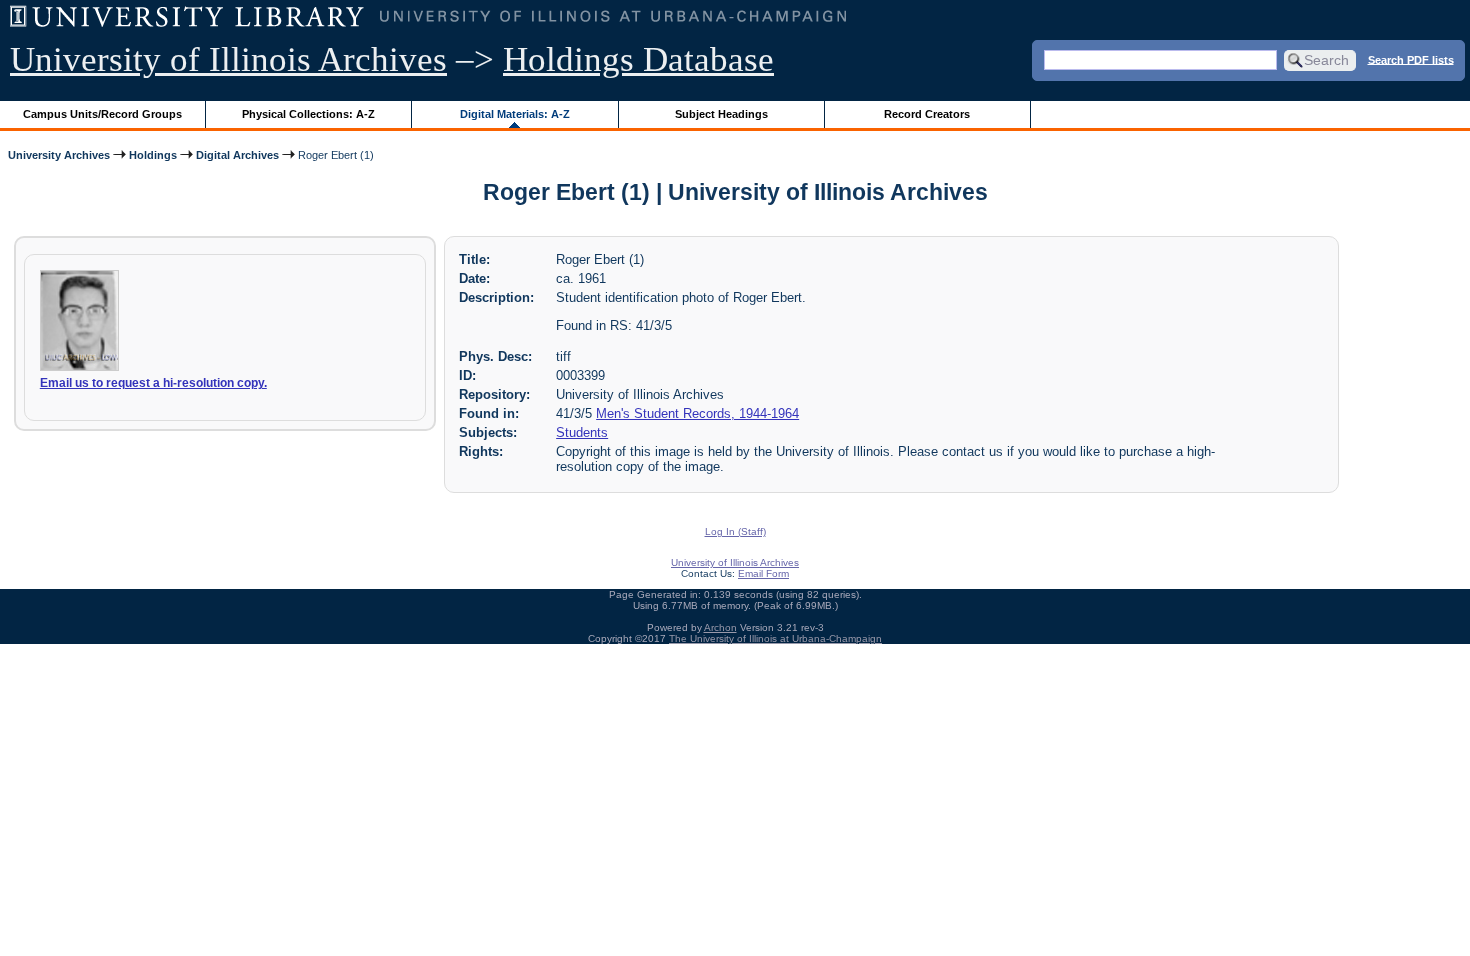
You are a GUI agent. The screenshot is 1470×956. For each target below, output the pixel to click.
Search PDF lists (1411, 59)
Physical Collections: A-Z (308, 114)
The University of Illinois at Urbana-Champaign (775, 638)
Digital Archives (237, 155)
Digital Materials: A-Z (515, 114)
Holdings (153, 155)
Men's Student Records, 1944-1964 (697, 413)
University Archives (59, 155)
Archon (720, 627)
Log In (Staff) (735, 531)
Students (582, 432)
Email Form (763, 573)
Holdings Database (638, 59)
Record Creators (927, 114)
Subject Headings (721, 114)
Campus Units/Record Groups (102, 114)
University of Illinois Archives (228, 59)
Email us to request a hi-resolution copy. (153, 383)
